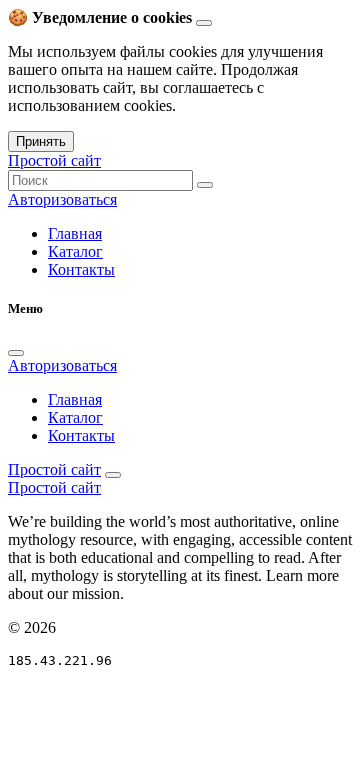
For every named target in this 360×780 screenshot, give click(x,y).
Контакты (81, 269)
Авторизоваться (62, 199)
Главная (75, 233)
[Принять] (204, 23)
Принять (41, 141)
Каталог (75, 251)
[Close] (16, 353)
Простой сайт (54, 160)
